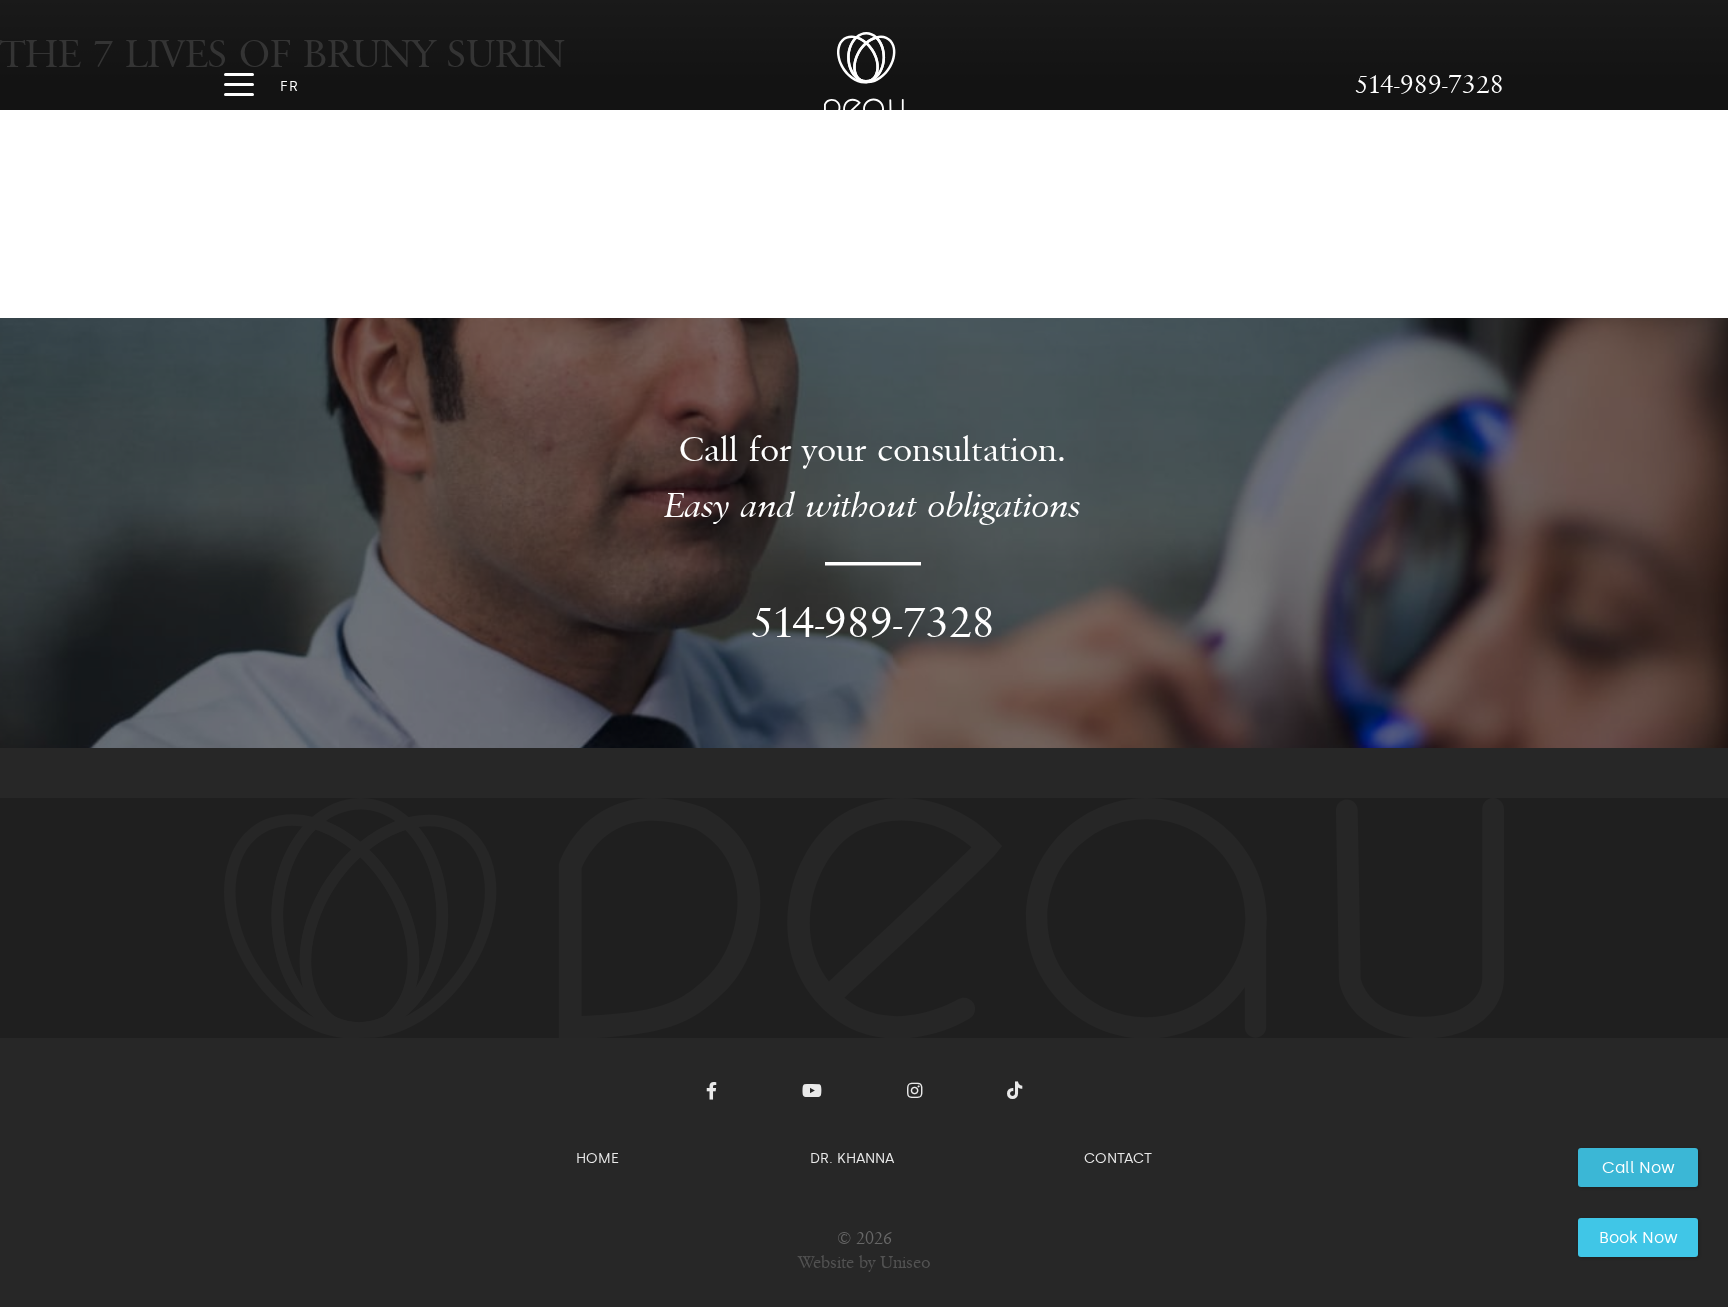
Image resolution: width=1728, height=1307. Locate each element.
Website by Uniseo (864, 1262)
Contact (1118, 1158)
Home (597, 1158)
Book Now (1638, 1237)
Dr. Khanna (852, 1158)
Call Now (1638, 1167)
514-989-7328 (1429, 84)
